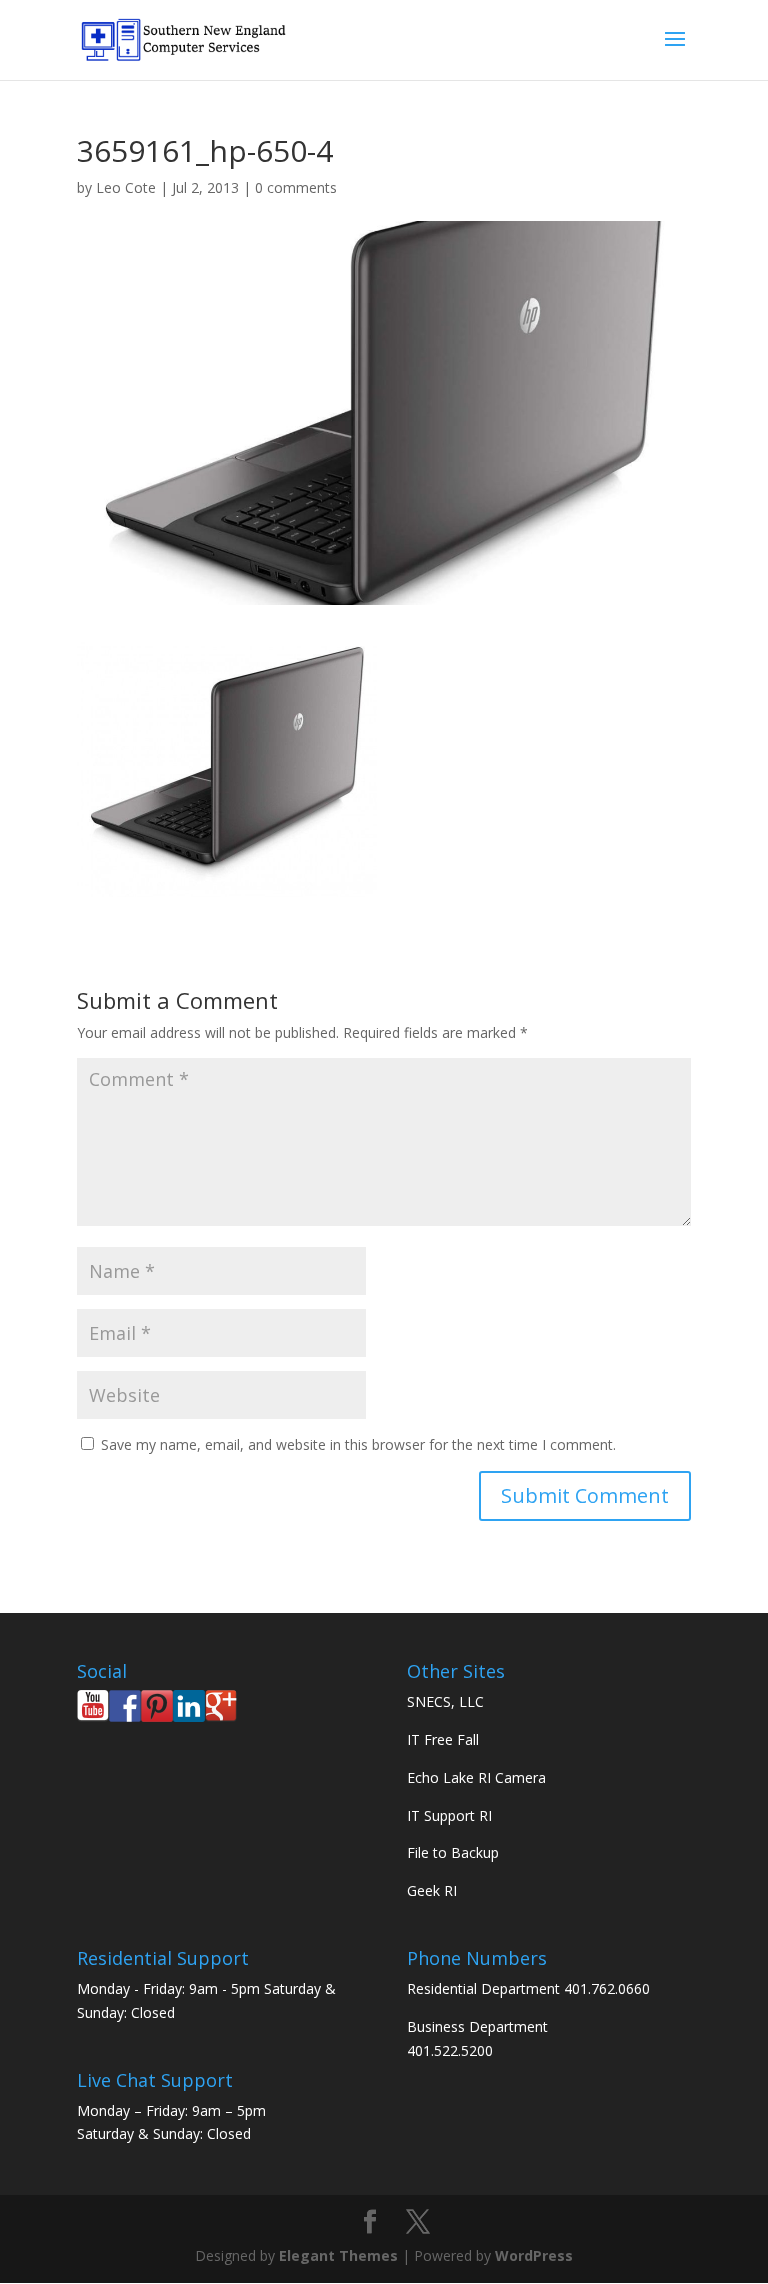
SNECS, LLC (445, 1701)
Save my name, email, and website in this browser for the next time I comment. (358, 1444)
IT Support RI (449, 1815)
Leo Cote (126, 187)
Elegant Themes (338, 2255)
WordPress (534, 2255)
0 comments (296, 187)
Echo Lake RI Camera (476, 1777)
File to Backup (453, 1852)
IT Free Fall (443, 1739)
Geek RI (432, 1890)
